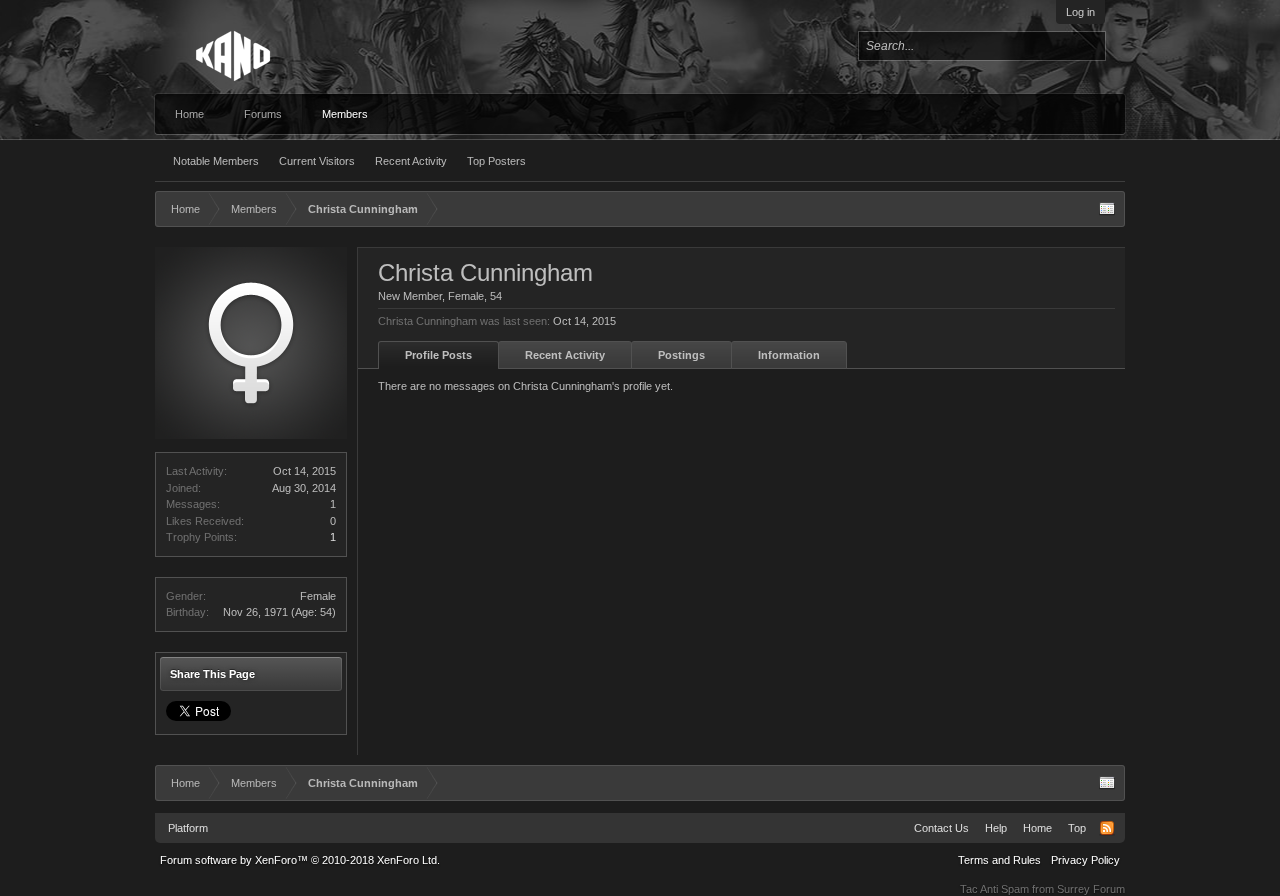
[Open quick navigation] (1107, 209)
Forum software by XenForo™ (300, 860)
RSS (1107, 828)
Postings (681, 355)
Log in (1080, 12)
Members (345, 114)
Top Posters (496, 161)
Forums (263, 114)
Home (189, 114)
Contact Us (941, 828)
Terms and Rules (999, 860)
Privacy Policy (1085, 860)
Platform (188, 828)
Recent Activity (411, 161)
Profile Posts (438, 355)
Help (996, 828)
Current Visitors (317, 161)
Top (1077, 828)
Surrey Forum (1091, 889)
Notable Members (216, 161)
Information (789, 355)
